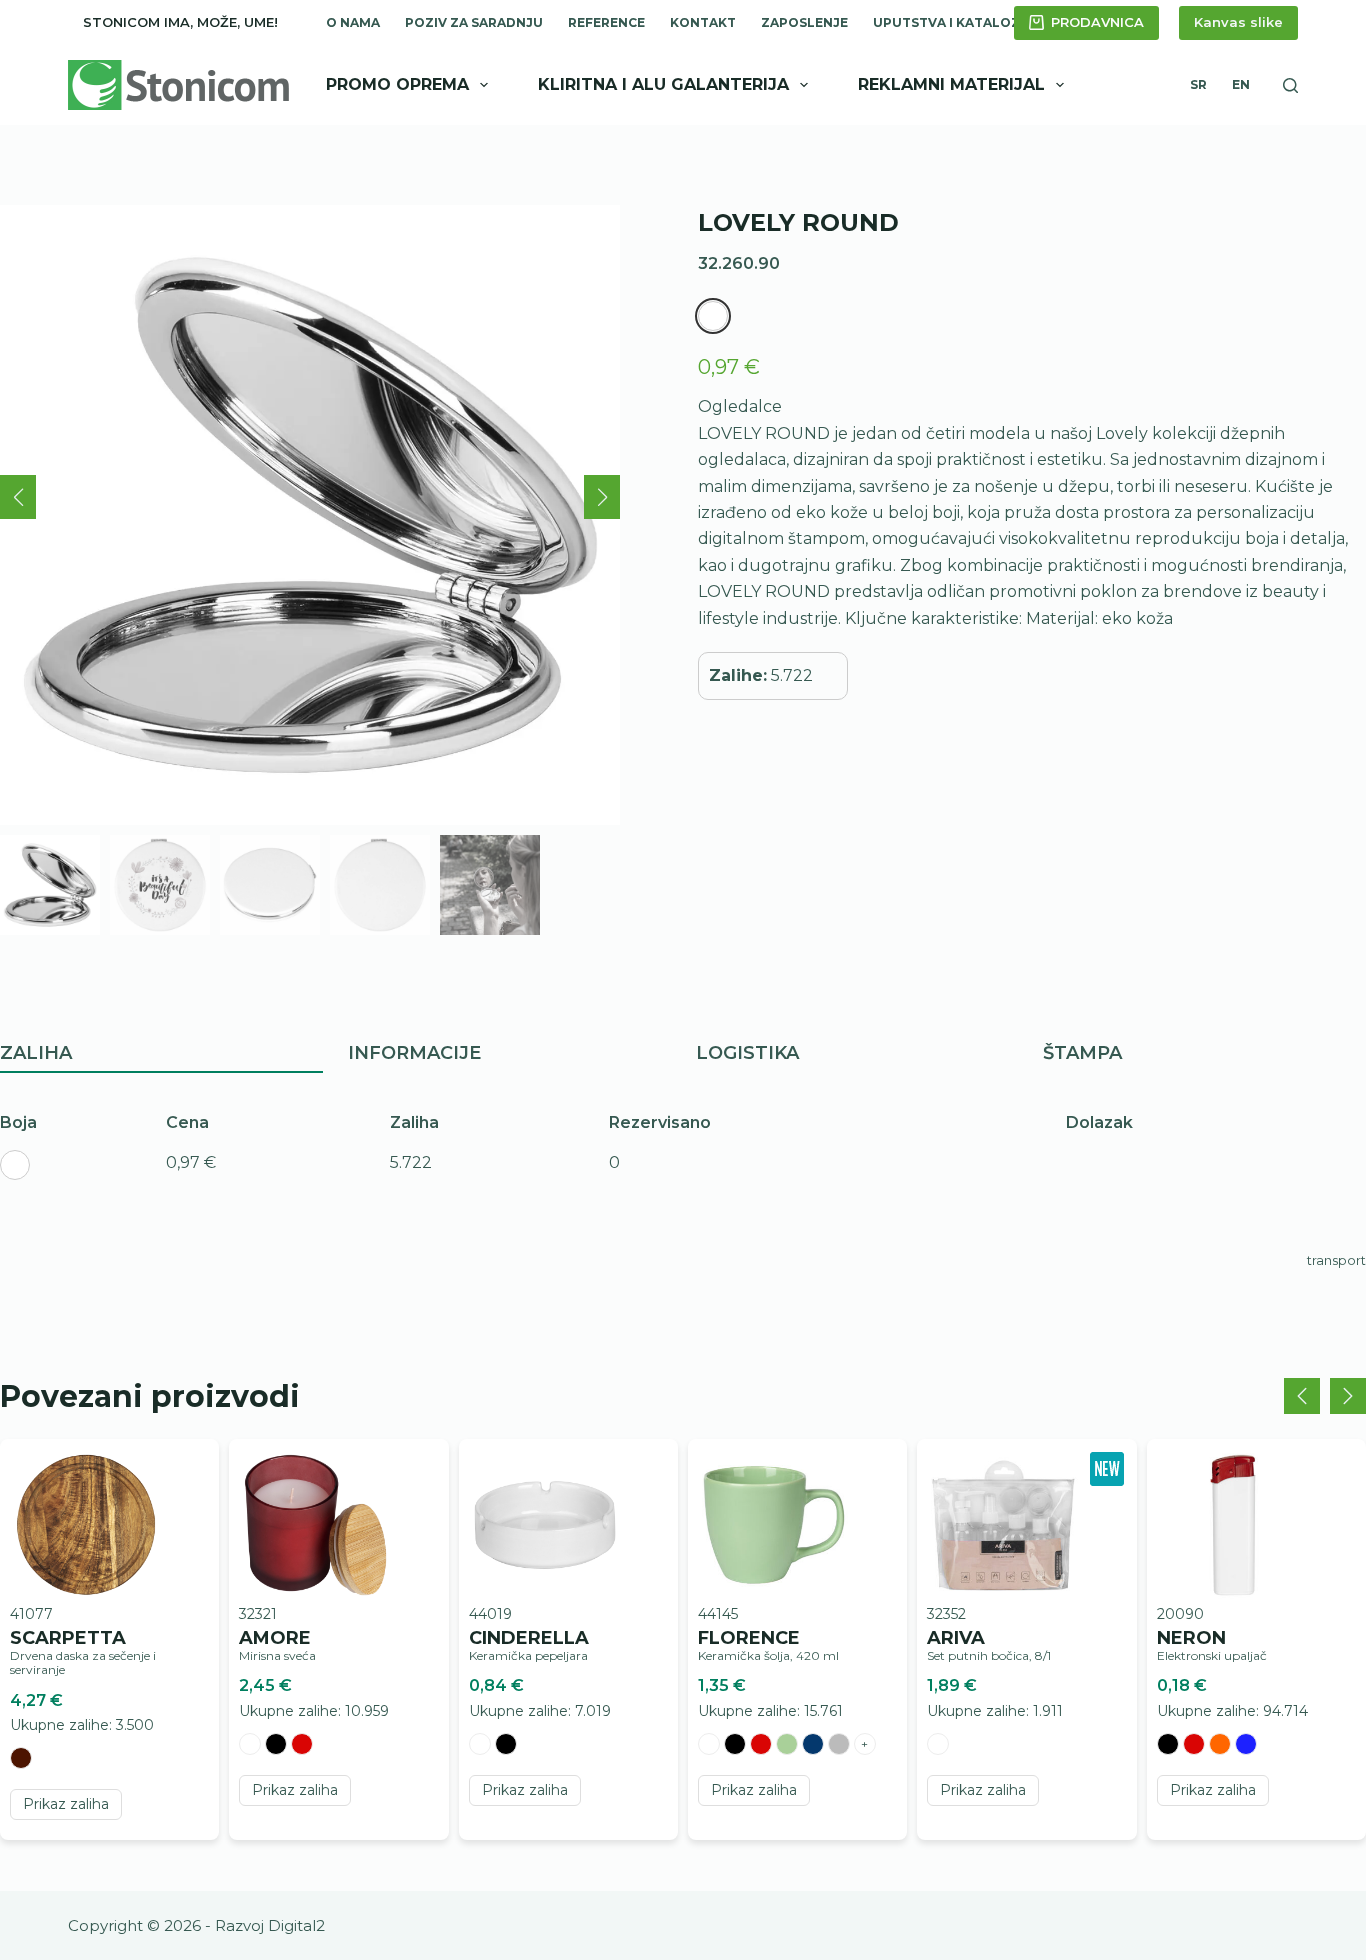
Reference (606, 22)
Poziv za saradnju (474, 22)
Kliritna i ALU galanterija (663, 84)
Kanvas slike (1238, 22)
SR (1198, 84)
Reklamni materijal (951, 84)
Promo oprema (397, 84)
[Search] (1290, 85)
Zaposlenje (804, 22)
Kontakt (703, 22)
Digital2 (296, 1925)
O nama (353, 22)
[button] (18, 497)
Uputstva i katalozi (948, 22)
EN (1241, 84)
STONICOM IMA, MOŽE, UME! (180, 22)
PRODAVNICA (1097, 22)
